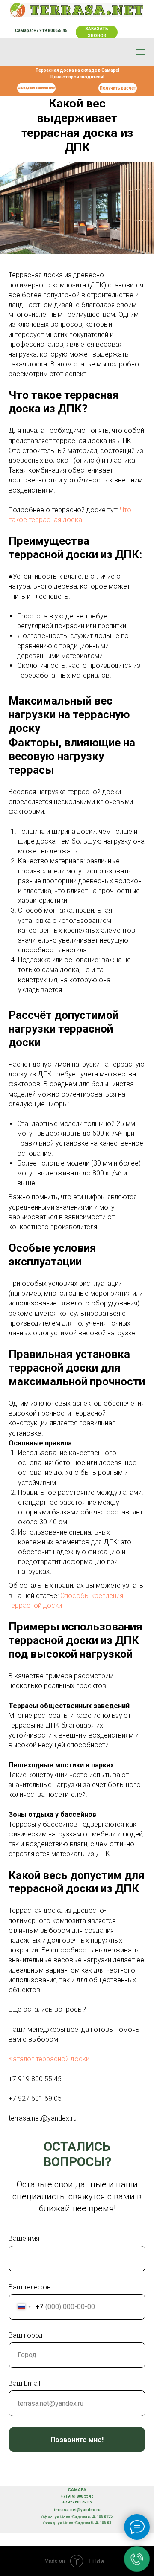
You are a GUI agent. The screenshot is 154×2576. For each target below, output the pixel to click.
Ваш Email (24, 2383)
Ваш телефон (30, 2287)
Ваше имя (24, 2238)
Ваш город (26, 2335)
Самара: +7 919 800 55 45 (41, 30)
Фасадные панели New (37, 88)
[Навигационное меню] (141, 52)
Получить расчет (118, 88)
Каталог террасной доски (49, 2059)
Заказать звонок (97, 32)
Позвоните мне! (77, 2440)
